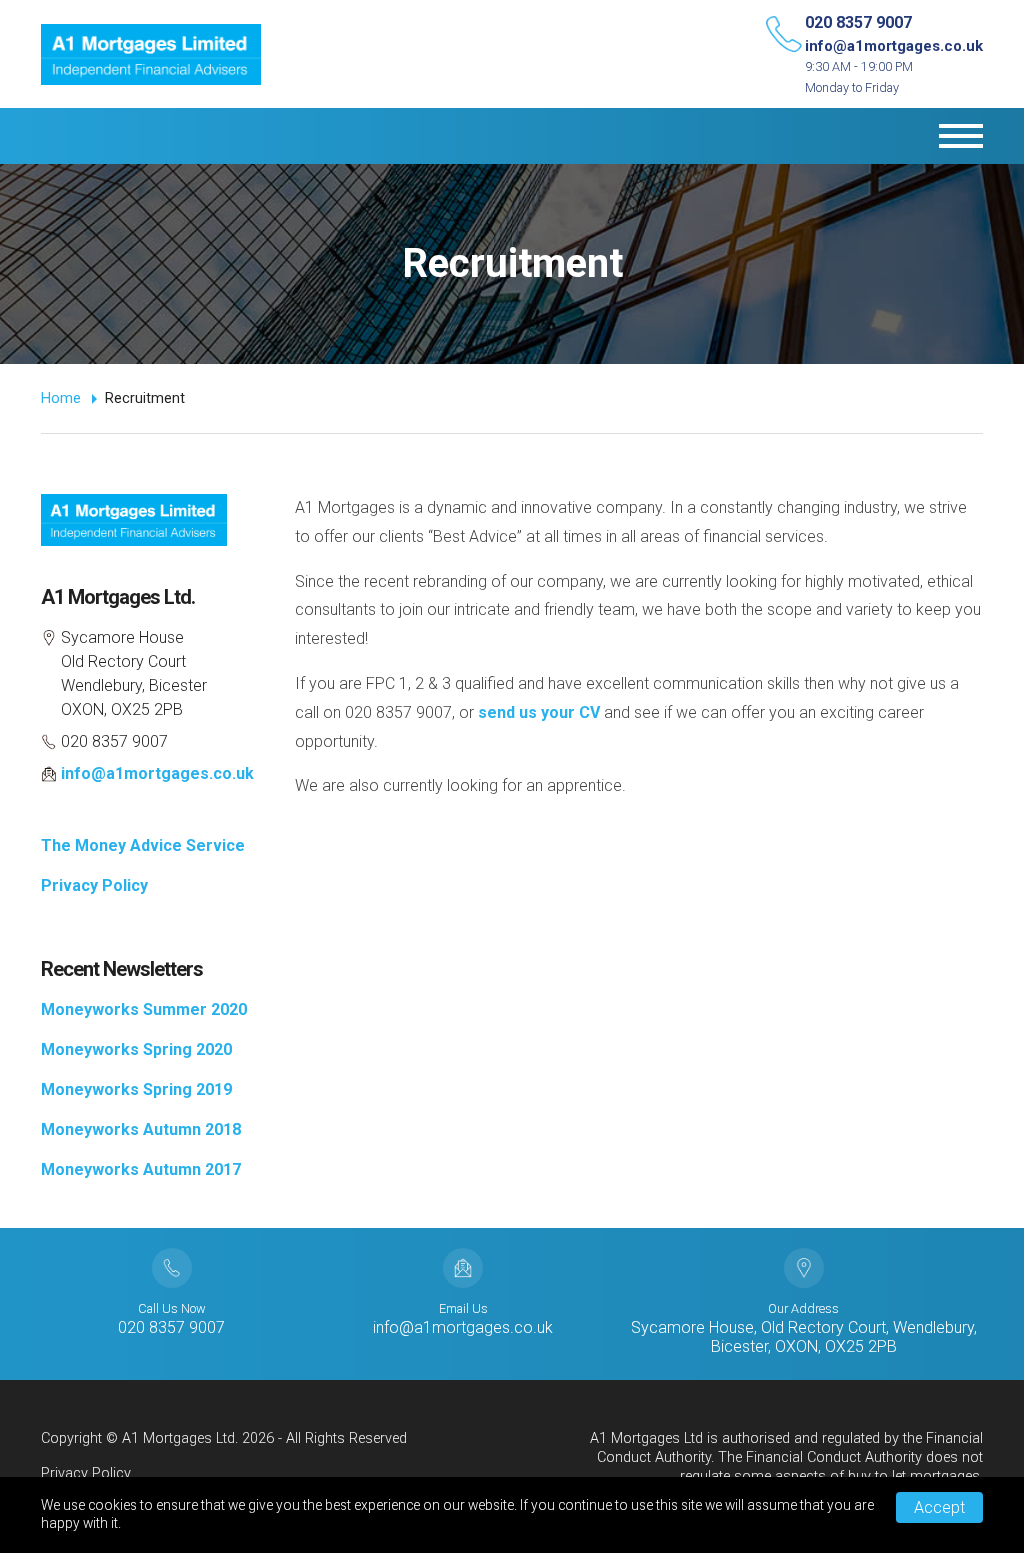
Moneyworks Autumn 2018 (141, 1129)
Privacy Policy (94, 885)
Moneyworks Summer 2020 (144, 1009)
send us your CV (539, 712)
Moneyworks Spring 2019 (136, 1089)
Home (61, 398)
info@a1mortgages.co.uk (894, 46)
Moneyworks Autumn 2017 (141, 1169)
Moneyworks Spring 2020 (136, 1049)
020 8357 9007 (858, 22)
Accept (939, 1507)
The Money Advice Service (143, 845)
